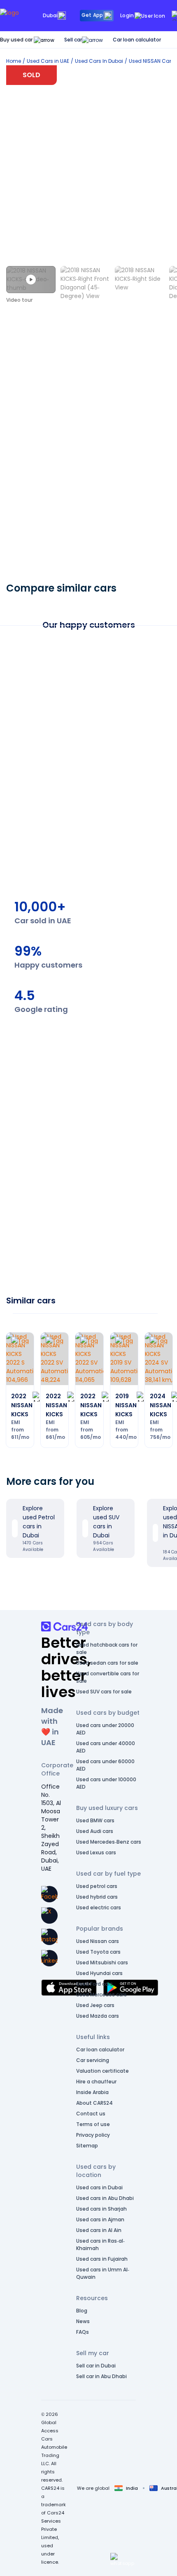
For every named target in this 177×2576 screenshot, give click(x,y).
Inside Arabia (92, 2092)
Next (155, 902)
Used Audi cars (95, 1831)
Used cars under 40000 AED (106, 1747)
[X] (49, 1915)
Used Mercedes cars (101, 1995)
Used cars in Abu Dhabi (105, 2198)
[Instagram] (49, 1937)
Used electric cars (99, 1907)
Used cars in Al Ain (99, 2230)
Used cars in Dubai (99, 2187)
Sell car (73, 40)
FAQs (83, 2332)
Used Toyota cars (98, 1952)
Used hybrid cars (97, 1897)
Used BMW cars (95, 1820)
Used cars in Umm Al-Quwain (103, 2273)
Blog (82, 2311)
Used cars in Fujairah (102, 2259)
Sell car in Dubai (96, 2366)
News (83, 2321)
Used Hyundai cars (99, 1973)
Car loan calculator (137, 40)
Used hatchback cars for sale (107, 1648)
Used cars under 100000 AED (106, 1783)
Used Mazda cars (98, 2016)
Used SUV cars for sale (104, 1692)
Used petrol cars (97, 1886)
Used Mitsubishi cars (102, 1962)
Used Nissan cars (98, 1941)
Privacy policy (93, 2135)
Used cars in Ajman (100, 2219)
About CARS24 (94, 2103)
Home (14, 61)
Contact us (91, 2114)
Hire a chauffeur (96, 2082)
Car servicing (93, 2060)
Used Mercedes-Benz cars (109, 1842)
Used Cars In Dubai (99, 61)
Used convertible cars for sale (108, 1677)
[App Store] (69, 1988)
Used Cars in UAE (48, 61)
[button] (122, 2560)
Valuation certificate (102, 2071)
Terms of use (93, 2124)
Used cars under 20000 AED (105, 1729)
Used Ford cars (94, 1984)
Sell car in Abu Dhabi (101, 2376)
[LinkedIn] (49, 1958)
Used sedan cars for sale (107, 1663)
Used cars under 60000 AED (105, 1765)
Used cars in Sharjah (101, 2209)
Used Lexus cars (96, 1852)
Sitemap (87, 2146)
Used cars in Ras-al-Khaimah (100, 2245)
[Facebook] (49, 1894)
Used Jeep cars (95, 2005)
